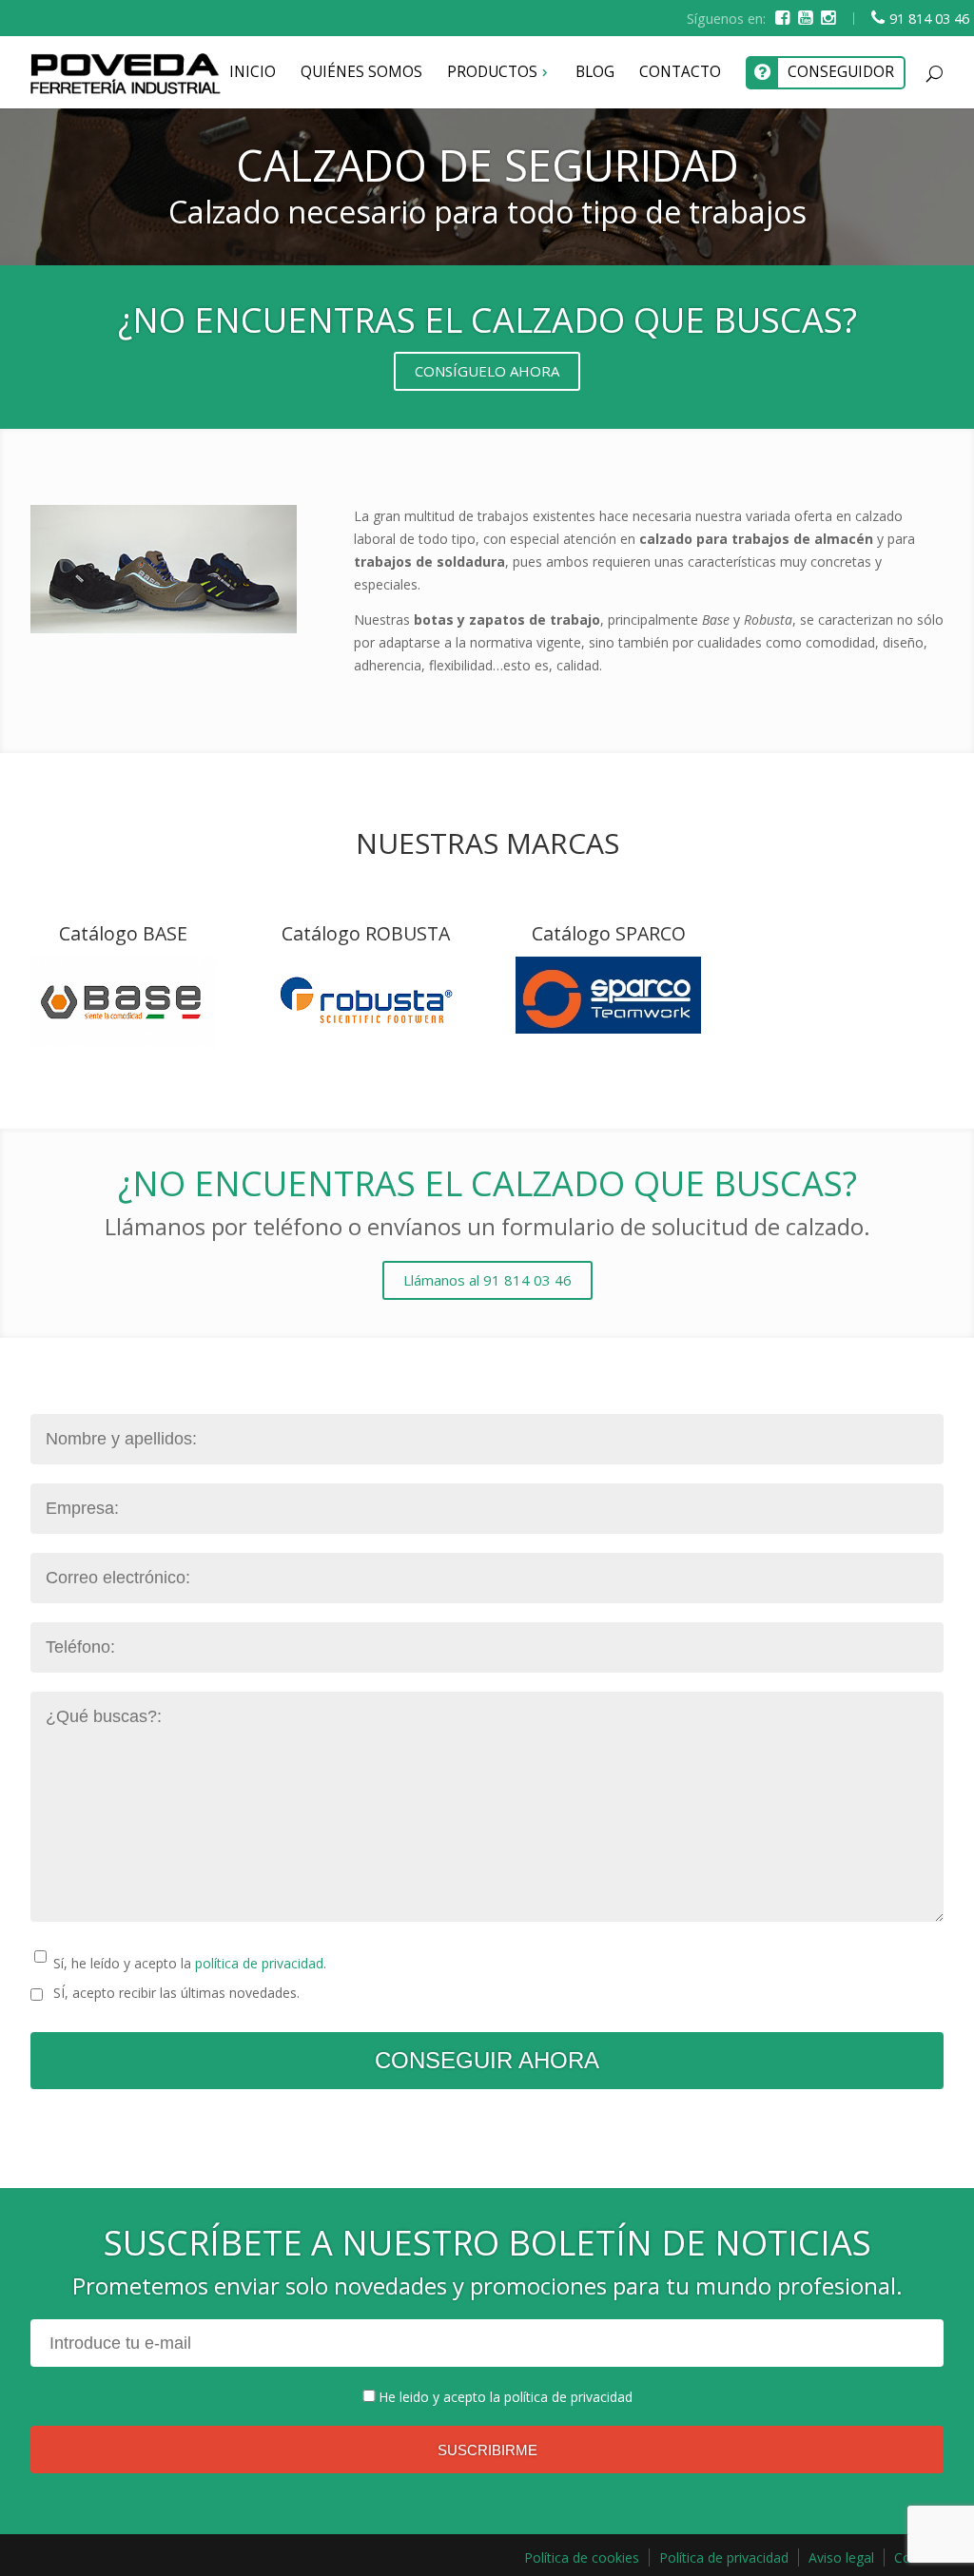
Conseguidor (841, 72)
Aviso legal (841, 2557)
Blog (595, 72)
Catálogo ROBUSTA (366, 933)
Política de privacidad (724, 2557)
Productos (492, 72)
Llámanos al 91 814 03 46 (487, 1280)
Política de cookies (582, 2557)
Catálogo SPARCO (609, 933)
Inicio (253, 72)
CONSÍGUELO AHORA (487, 371)
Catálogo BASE (123, 933)
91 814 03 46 (929, 19)
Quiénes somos (361, 72)
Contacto (680, 72)
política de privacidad (259, 1963)
